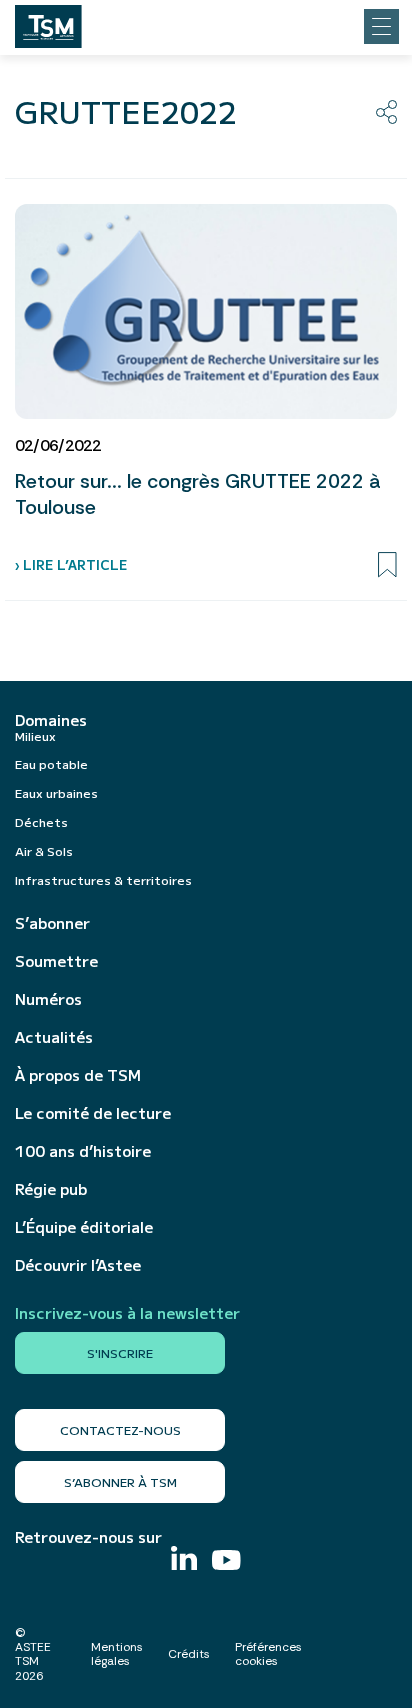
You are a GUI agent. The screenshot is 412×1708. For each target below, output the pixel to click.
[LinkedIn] (184, 1560)
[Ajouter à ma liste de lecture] (387, 565)
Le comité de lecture (93, 1113)
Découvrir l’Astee (78, 1265)
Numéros (48, 999)
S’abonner (52, 923)
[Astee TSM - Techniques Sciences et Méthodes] (48, 21)
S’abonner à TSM (120, 1481)
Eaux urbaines (56, 792)
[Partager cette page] (386, 112)
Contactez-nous (120, 1429)
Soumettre (56, 961)
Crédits (189, 1654)
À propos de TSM (78, 1075)
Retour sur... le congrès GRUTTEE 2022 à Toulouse (198, 494)
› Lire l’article (71, 564)
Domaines (51, 720)
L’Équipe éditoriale (84, 1227)
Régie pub (51, 1189)
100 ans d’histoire (83, 1151)
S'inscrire (120, 1352)
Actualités (54, 1037)
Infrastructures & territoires (103, 879)
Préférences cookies (268, 1654)
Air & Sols (44, 850)
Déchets (41, 821)
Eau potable (51, 763)
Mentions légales (117, 1654)
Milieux (35, 735)
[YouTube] (226, 1562)
